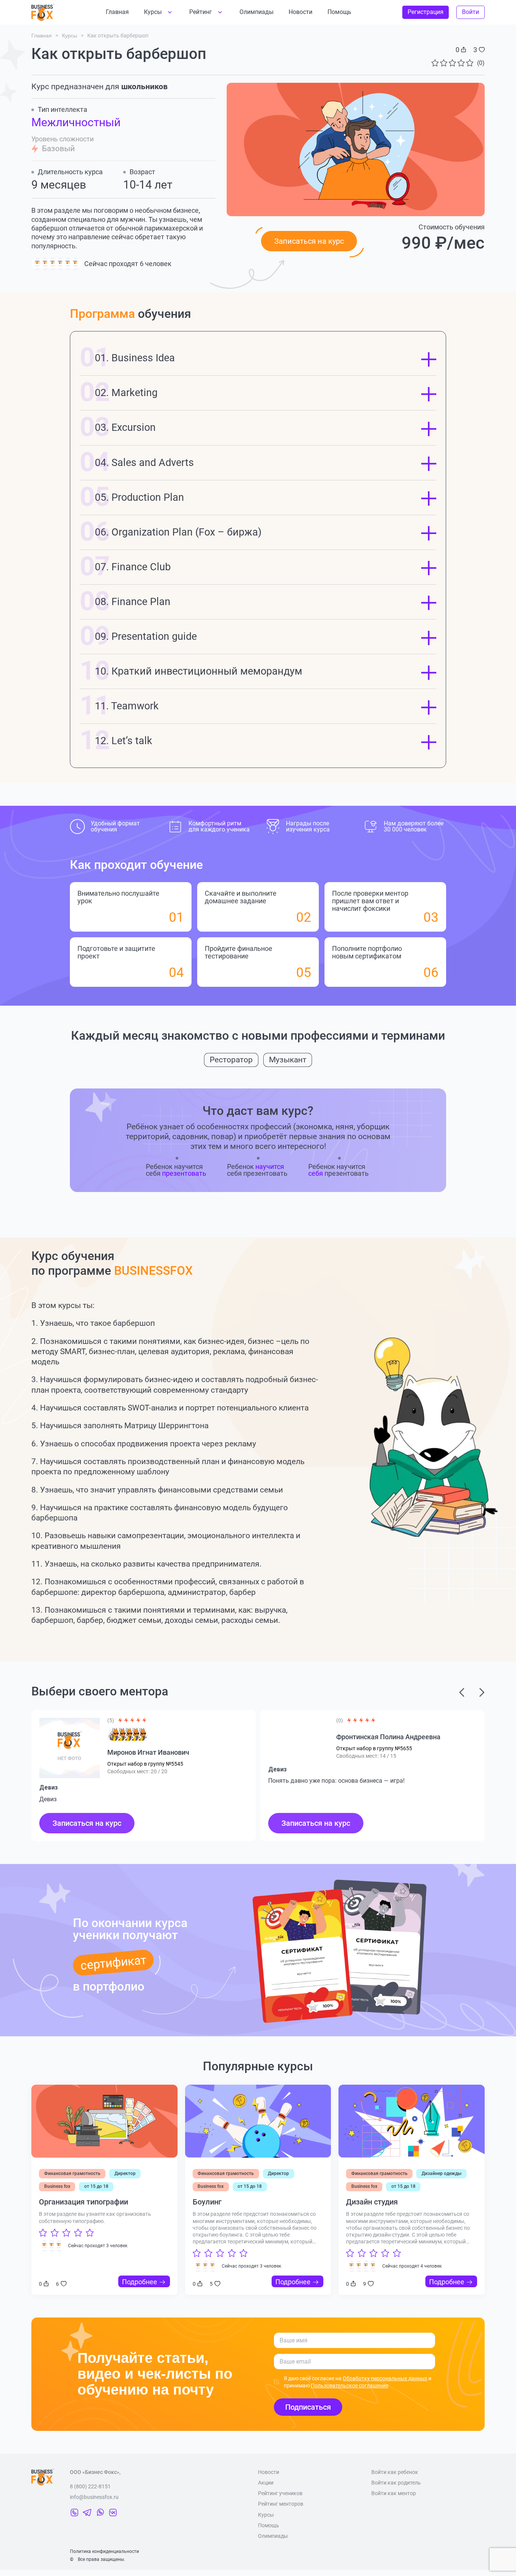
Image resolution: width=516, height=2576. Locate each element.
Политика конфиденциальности (104, 2551)
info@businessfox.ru (94, 2497)
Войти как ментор (394, 2493)
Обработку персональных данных (385, 2378)
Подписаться (308, 2407)
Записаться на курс (87, 1823)
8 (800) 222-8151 (90, 2486)
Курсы (153, 12)
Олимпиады (256, 12)
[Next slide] (462, 1692)
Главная (117, 12)
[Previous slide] (482, 1692)
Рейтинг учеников (280, 2493)
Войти (470, 12)
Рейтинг (201, 12)
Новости (300, 12)
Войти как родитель (396, 2483)
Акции (266, 2483)
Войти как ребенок (395, 2472)
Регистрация (426, 12)
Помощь (339, 12)
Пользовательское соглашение (350, 2386)
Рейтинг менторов (281, 2504)
